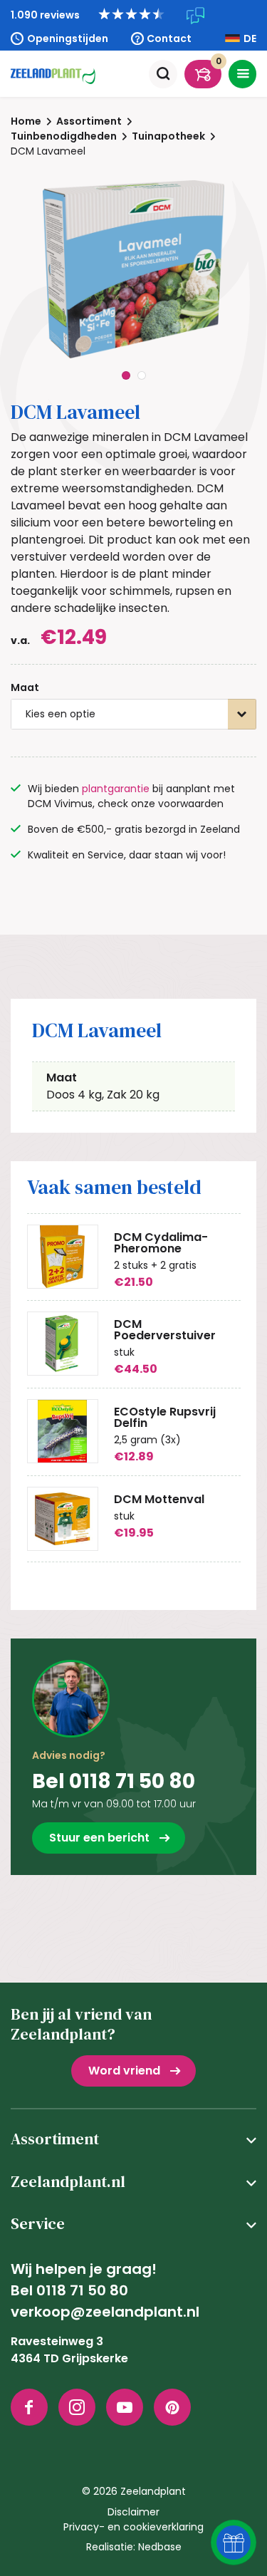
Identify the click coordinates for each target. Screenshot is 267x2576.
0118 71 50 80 (82, 2290)
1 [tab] (126, 375)
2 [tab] (142, 375)
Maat (25, 687)
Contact (169, 38)
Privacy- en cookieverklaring (133, 2527)
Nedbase (160, 2547)
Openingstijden (68, 38)
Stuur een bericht (99, 1838)
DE (250, 38)
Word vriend (124, 2071)
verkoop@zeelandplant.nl (105, 2312)
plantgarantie (116, 789)
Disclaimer (133, 2512)
